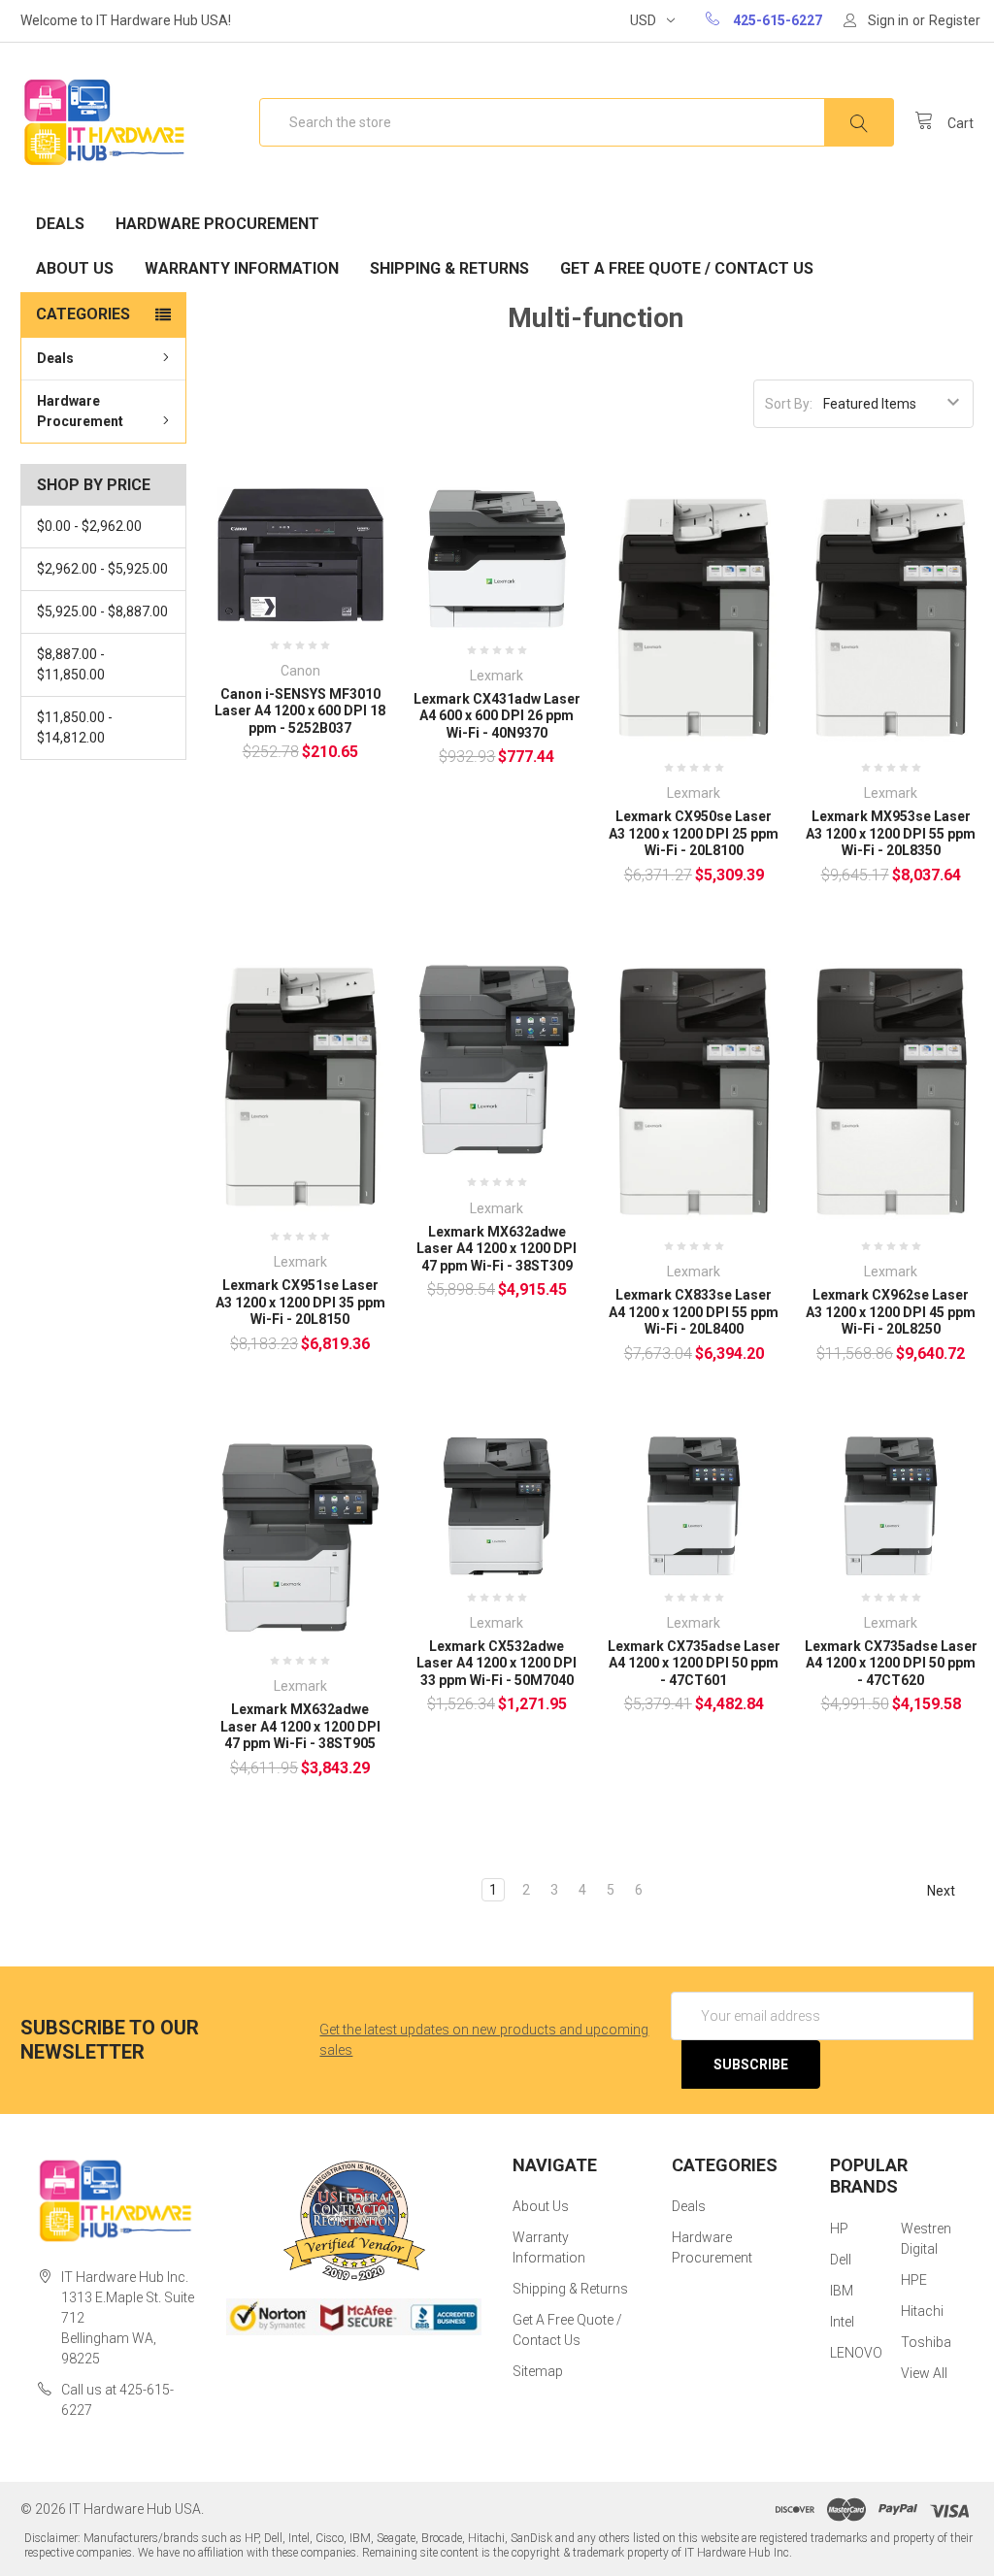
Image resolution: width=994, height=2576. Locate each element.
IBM (842, 2291)
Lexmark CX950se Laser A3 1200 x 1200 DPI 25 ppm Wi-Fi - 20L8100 (694, 833)
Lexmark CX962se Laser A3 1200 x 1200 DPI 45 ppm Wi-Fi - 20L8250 (891, 1312)
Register (955, 20)
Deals (60, 224)
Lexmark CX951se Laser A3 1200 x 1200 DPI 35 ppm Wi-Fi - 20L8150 (300, 1302)
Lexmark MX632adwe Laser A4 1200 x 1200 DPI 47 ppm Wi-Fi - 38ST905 (300, 1726)
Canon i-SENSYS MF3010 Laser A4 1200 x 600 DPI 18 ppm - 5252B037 (300, 711)
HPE (914, 2280)
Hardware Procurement (217, 224)
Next (943, 1890)
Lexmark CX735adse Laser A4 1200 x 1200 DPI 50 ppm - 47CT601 (694, 1663)
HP (839, 2229)
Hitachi (922, 2311)
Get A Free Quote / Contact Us (687, 268)
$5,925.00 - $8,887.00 (102, 611)
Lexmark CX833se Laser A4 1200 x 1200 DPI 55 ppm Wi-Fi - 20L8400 (694, 1312)
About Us (75, 268)
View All (924, 2373)
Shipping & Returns (449, 268)
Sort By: (789, 404)
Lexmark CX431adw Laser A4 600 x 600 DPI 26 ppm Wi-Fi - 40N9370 (497, 716)
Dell (841, 2260)
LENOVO (856, 2353)
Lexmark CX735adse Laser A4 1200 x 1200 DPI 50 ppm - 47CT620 (891, 1663)
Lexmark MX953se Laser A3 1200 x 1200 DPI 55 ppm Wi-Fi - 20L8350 (891, 833)
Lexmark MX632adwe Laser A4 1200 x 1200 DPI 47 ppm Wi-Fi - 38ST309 (497, 1249)
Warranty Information (242, 268)
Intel (842, 2322)
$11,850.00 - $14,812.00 (75, 727)
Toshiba (926, 2342)
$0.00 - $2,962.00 (89, 526)
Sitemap (538, 2371)
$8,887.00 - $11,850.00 (71, 664)
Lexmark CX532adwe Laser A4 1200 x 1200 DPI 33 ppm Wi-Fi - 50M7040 (497, 1663)
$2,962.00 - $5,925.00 (102, 569)
